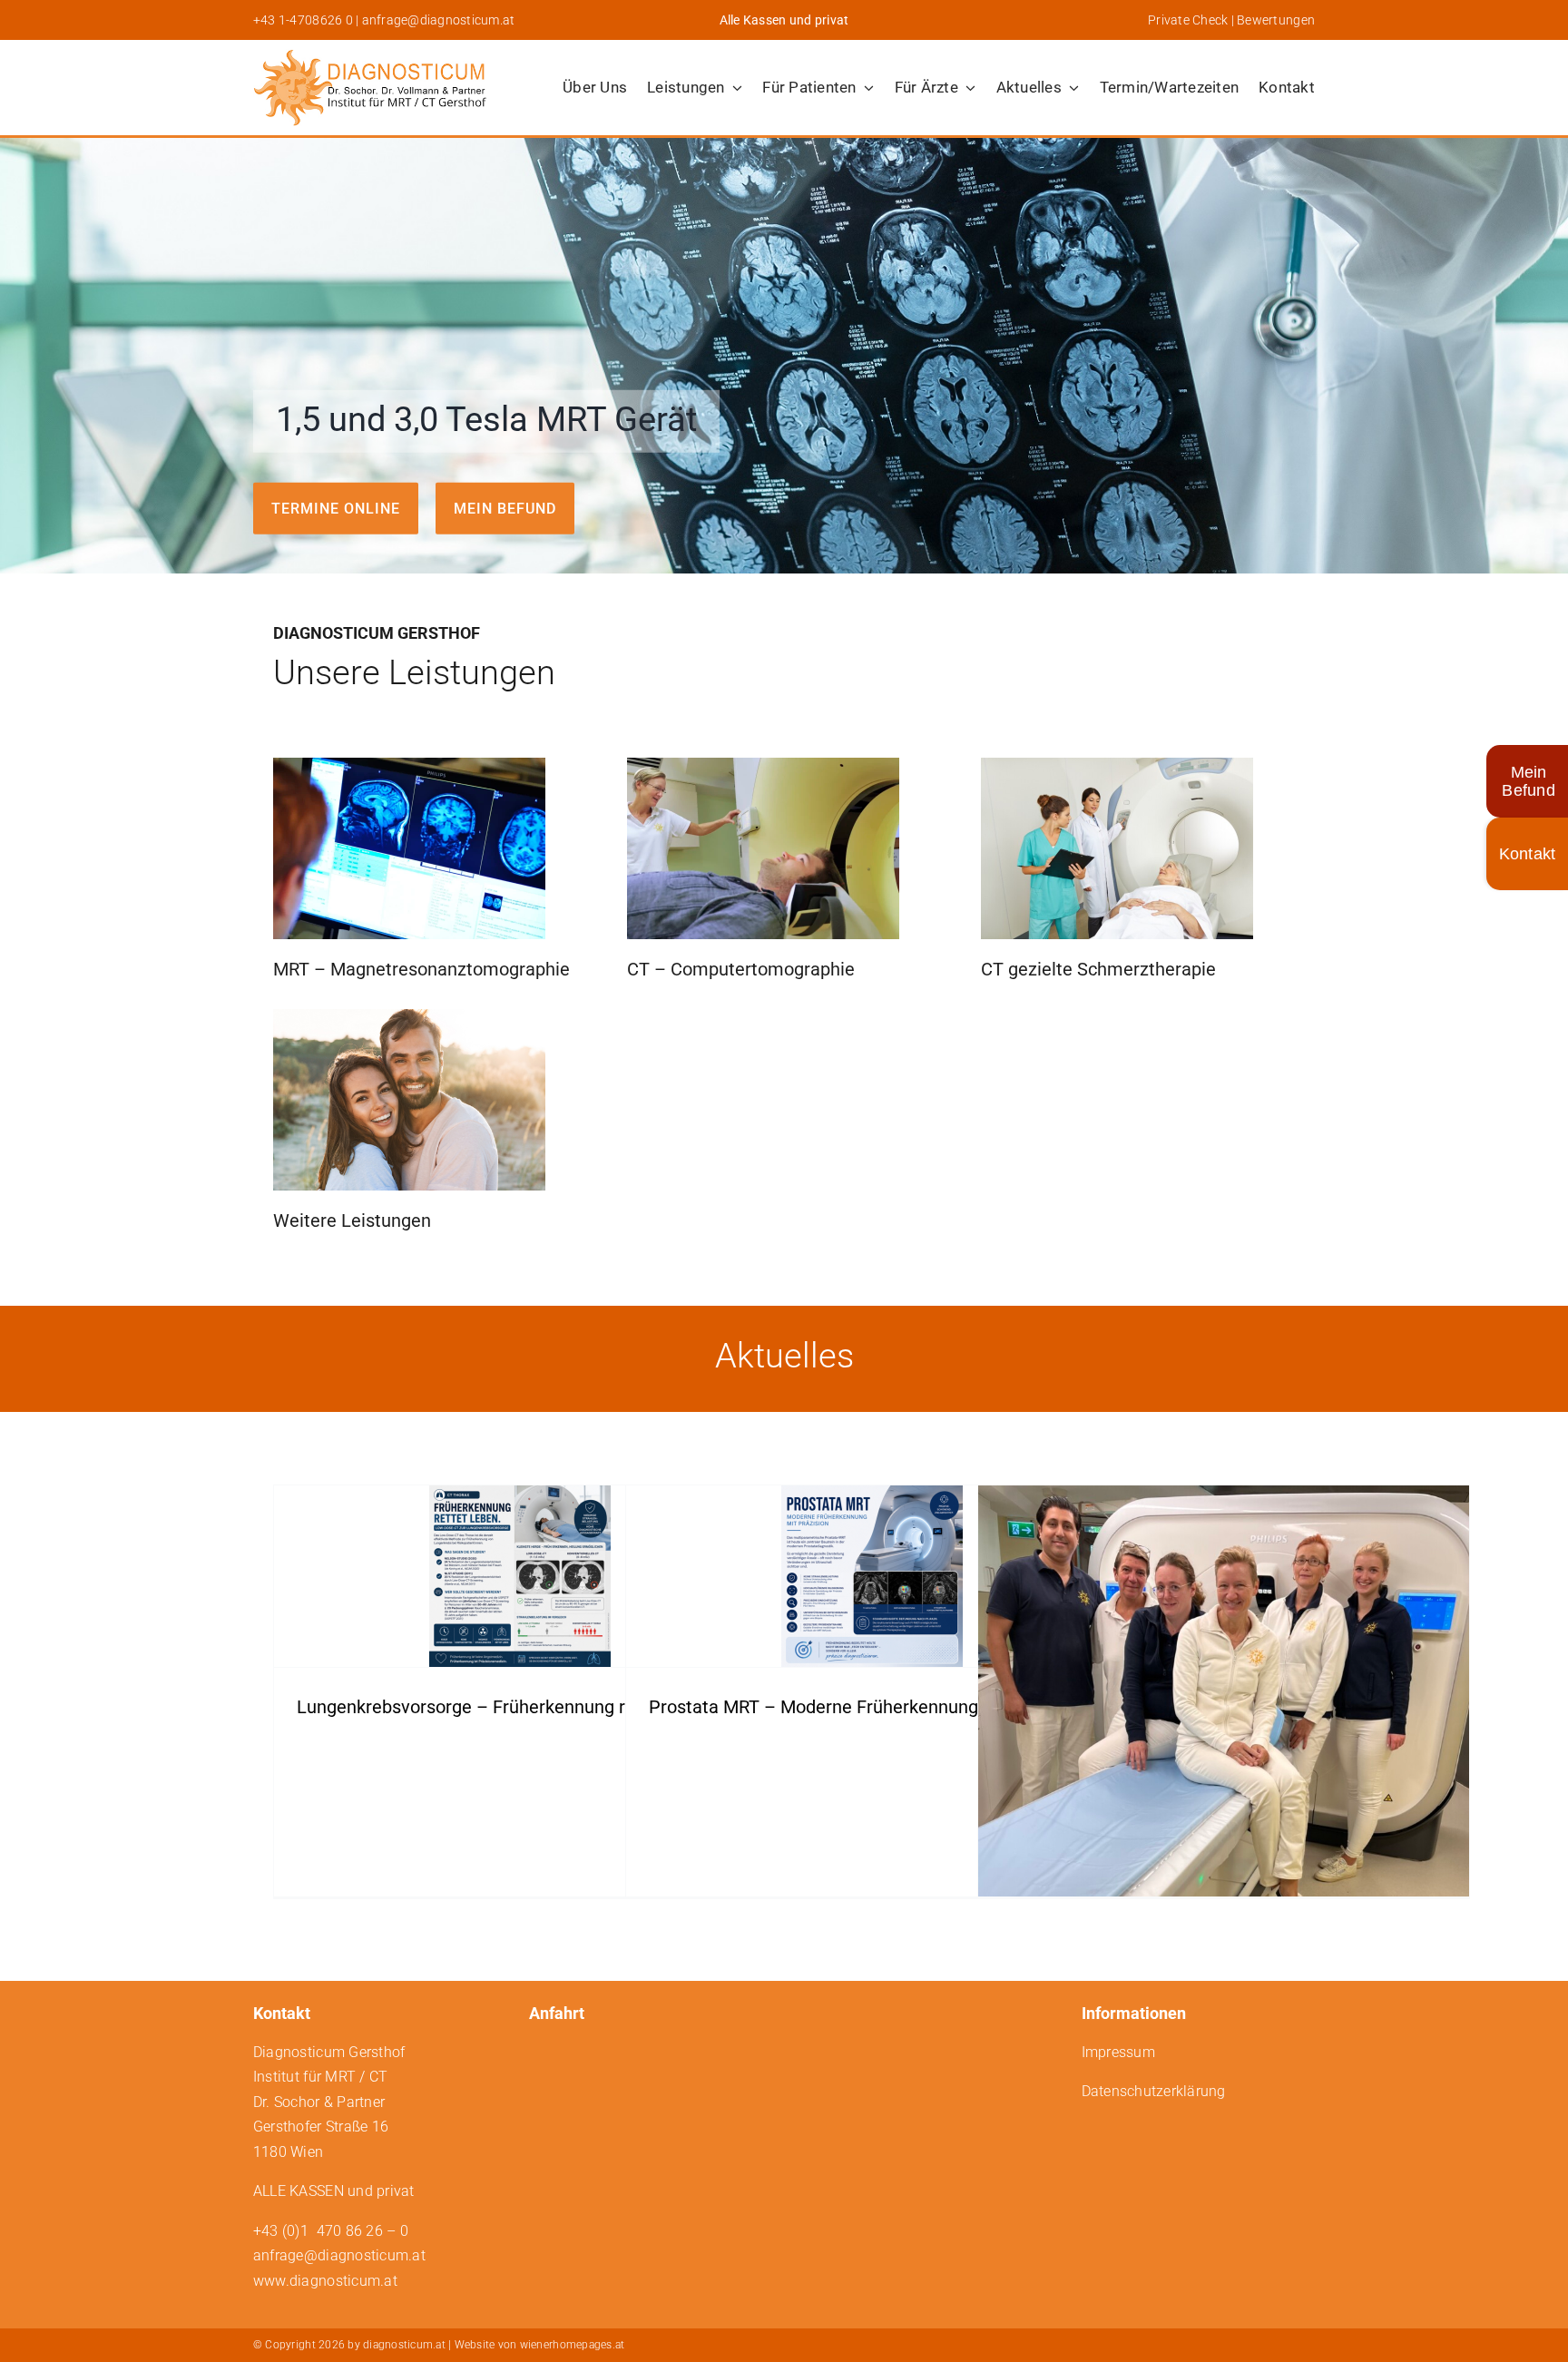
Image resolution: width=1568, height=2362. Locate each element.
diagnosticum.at (404, 2345)
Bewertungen (1276, 20)
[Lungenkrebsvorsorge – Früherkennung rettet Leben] (519, 1576)
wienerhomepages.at (573, 2345)
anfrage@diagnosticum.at (439, 20)
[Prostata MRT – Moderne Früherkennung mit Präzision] (872, 1576)
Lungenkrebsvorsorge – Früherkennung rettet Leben (508, 1707)
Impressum (1118, 2052)
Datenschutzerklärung (1154, 2091)
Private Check (1188, 20)
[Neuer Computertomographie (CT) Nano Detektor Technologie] (1224, 1715)
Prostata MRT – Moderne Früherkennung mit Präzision (869, 1707)
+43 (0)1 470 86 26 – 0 (331, 2231)
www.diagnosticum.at (325, 2281)
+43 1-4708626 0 (303, 20)
